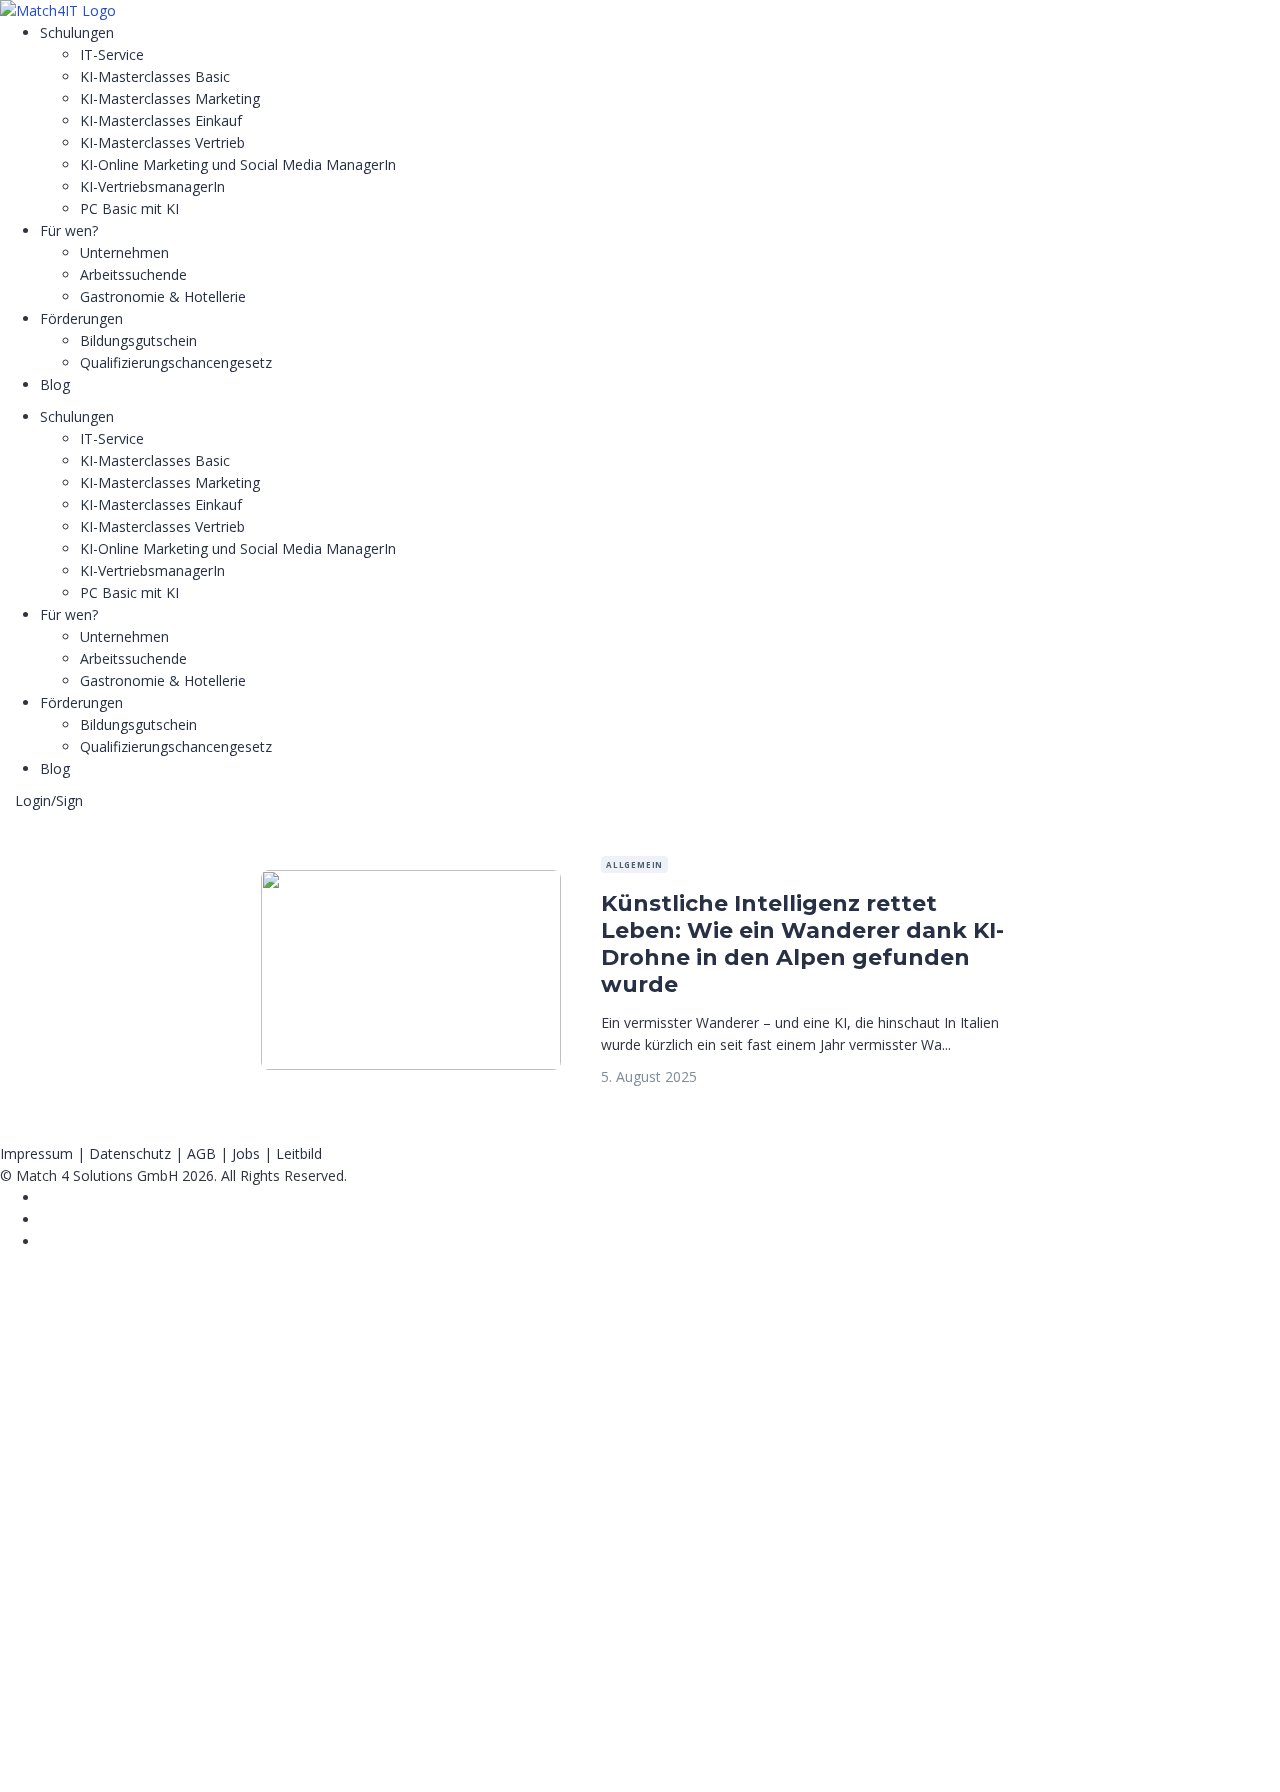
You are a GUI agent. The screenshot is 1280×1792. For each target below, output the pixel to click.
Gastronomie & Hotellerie (163, 296)
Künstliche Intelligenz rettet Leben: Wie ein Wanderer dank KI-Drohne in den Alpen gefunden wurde (802, 944)
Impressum (36, 1153)
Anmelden (195, 1758)
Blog (55, 384)
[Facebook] (45, 1197)
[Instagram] (45, 1241)
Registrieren (122, 1758)
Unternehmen (124, 252)
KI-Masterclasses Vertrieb (162, 142)
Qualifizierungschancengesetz (176, 362)
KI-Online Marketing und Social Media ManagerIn (238, 164)
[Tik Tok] (45, 1219)
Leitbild (299, 1153)
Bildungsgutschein (138, 340)
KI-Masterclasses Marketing (170, 98)
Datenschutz (130, 1153)
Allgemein (634, 864)
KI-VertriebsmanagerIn (152, 186)
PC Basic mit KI (129, 208)
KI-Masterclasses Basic (155, 76)
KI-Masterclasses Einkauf (161, 120)
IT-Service (112, 54)
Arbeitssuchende (133, 274)
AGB (201, 1153)
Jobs (246, 1153)
